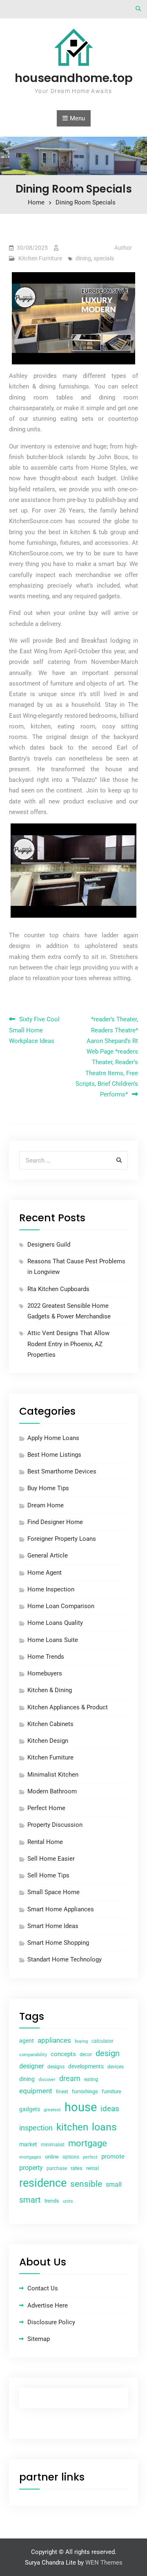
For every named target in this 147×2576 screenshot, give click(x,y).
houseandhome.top (74, 78)
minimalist (53, 2145)
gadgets (30, 2109)
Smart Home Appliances (61, 1909)
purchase (57, 2168)
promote (113, 2157)
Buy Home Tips (48, 1488)
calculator (102, 2041)
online (52, 2157)
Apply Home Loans (53, 1438)
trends (52, 2201)
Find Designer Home (55, 1522)
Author (123, 248)
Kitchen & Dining (50, 1690)
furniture (111, 2091)
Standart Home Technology (65, 1959)
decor (86, 2055)
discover (47, 2080)
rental (92, 2168)
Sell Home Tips (48, 1875)
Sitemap (39, 2339)
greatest (52, 2110)
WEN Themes (104, 2563)
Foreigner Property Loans (62, 1539)
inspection (36, 2128)
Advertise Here (48, 2305)
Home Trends (46, 1657)
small (114, 2184)
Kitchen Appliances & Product (68, 1707)
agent (27, 2041)
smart (30, 2200)
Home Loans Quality (55, 1623)
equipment (36, 2091)
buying (81, 2041)
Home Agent (45, 1573)
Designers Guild (49, 1245)
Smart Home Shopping (58, 1943)
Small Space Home (53, 1892)
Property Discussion (55, 1825)
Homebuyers (45, 1673)
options (71, 2157)
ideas (110, 2109)
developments (86, 2066)
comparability (33, 2055)
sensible (86, 2184)
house (81, 2107)
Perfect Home (46, 1808)
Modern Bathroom (52, 1791)
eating (91, 2079)
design (108, 2053)
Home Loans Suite (53, 1640)
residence (43, 2183)
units (68, 2201)
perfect (90, 2157)
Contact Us (43, 2288)
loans (104, 2127)
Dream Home (46, 1505)
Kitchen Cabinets (50, 1724)
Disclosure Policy (51, 2322)
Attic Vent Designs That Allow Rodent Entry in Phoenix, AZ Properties (68, 1344)
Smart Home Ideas (53, 1926)
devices (116, 2067)
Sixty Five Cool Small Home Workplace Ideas (34, 1030)
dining (83, 258)
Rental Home (45, 1842)
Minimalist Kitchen (53, 1775)
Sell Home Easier (51, 1859)
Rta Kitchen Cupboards (58, 1289)
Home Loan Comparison (61, 1606)
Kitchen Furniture (40, 258)
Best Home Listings (54, 1455)
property (31, 2168)
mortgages (30, 2157)
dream (70, 2078)
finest (62, 2092)
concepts (63, 2054)
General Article (48, 1555)
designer (31, 2066)
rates (77, 2168)
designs (56, 2067)
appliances (54, 2040)
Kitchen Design (48, 1741)
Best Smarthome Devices (62, 1471)
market (28, 2144)
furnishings (85, 2091)
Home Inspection (51, 1589)
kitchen (72, 2127)
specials (104, 258)
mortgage (88, 2143)
